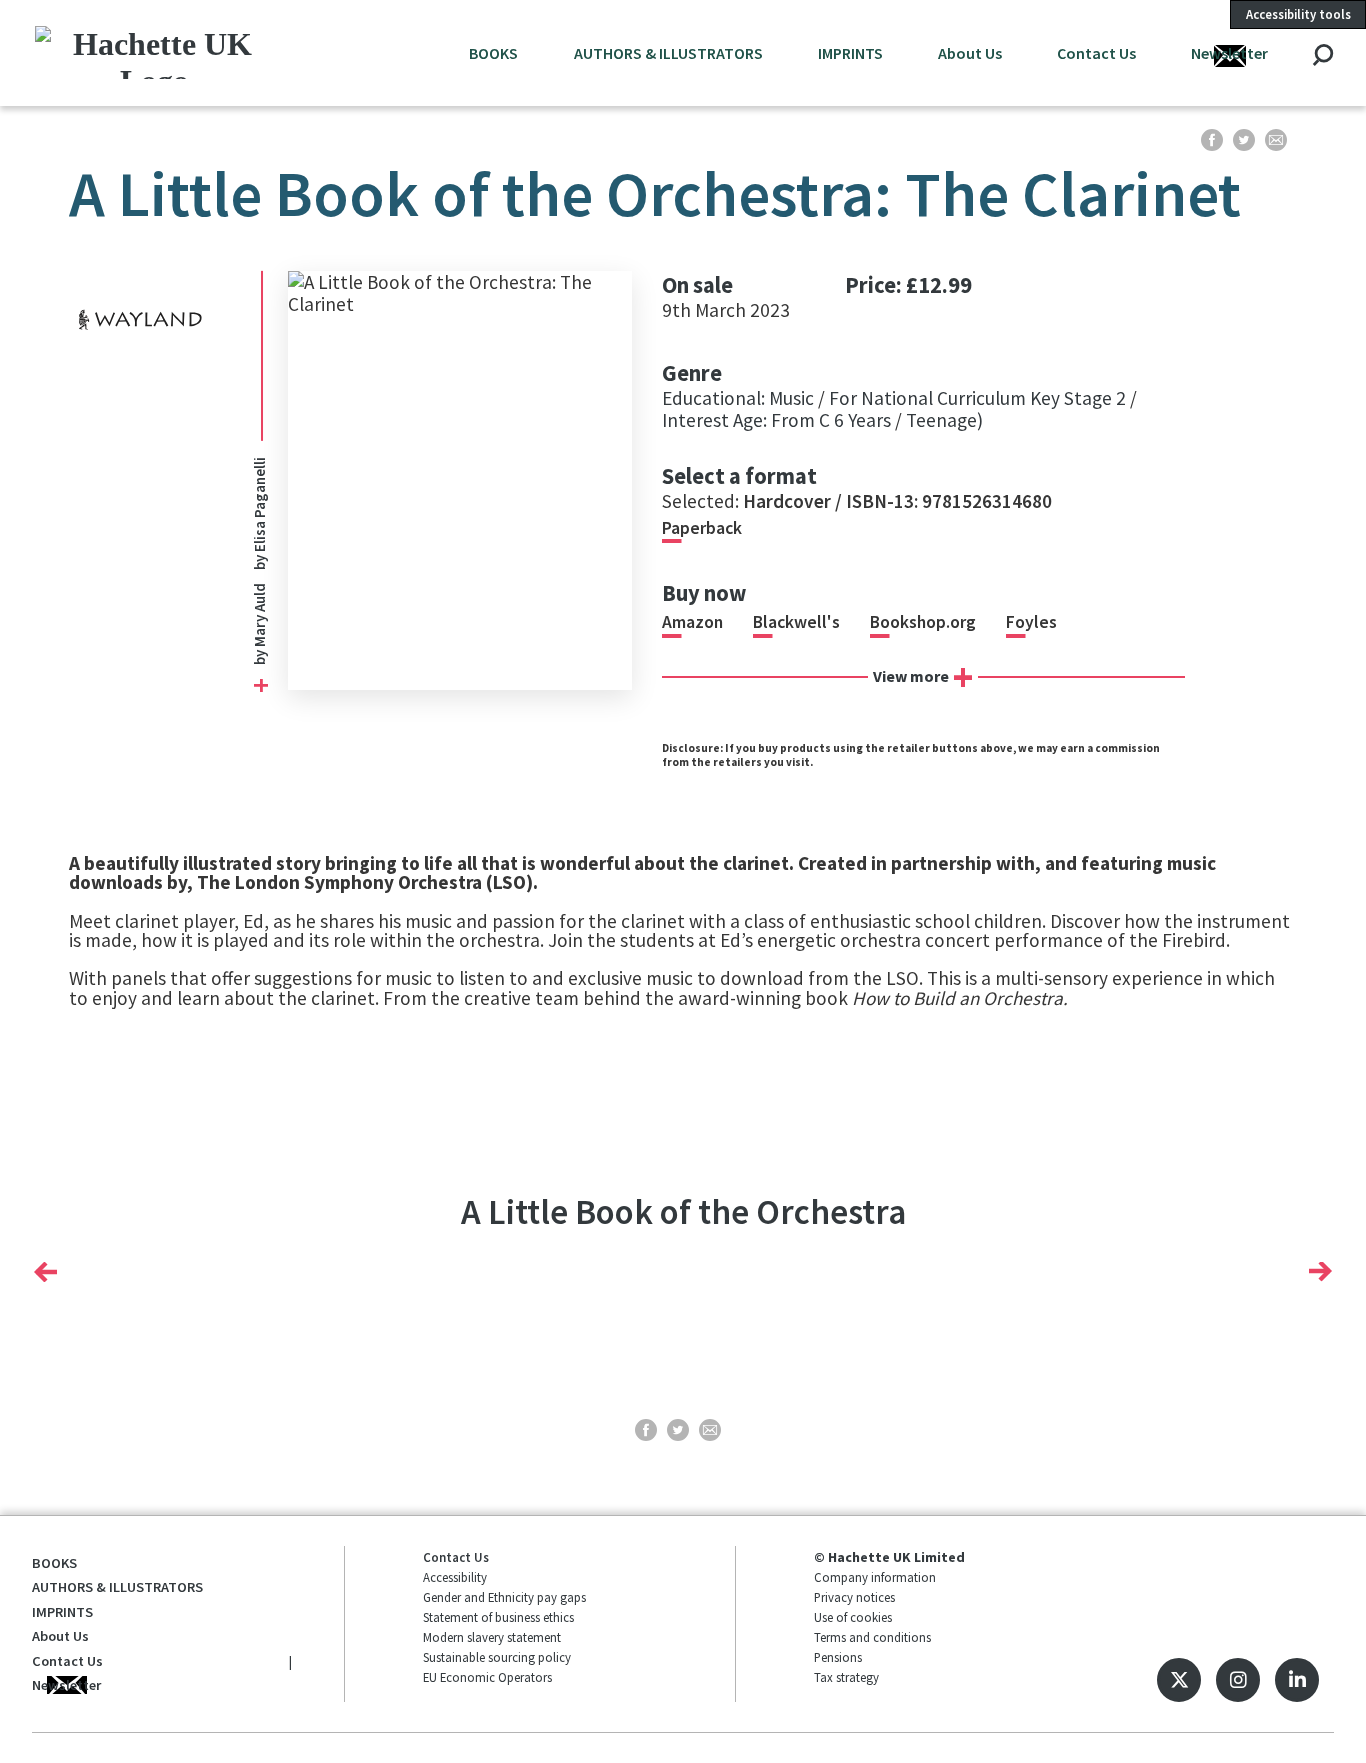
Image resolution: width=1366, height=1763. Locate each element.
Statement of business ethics (498, 1617)
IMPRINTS (850, 53)
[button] (45, 1272)
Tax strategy (846, 1677)
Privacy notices (854, 1597)
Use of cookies (853, 1617)
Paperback (702, 528)
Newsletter (1229, 53)
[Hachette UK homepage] (154, 52)
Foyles (1031, 622)
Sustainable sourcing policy (497, 1657)
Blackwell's (796, 622)
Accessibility (455, 1577)
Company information (875, 1577)
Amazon (692, 622)
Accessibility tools (1298, 14)
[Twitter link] (1179, 1680)
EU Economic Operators (487, 1677)
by (259, 656)
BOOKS (493, 53)
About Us (970, 53)
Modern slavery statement (492, 1637)
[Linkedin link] (1297, 1680)
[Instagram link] (1238, 1680)
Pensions (838, 1657)
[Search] (1322, 56)
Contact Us (1096, 53)
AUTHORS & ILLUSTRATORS (668, 53)
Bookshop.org (923, 622)
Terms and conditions (872, 1637)
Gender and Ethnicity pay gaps (504, 1597)
